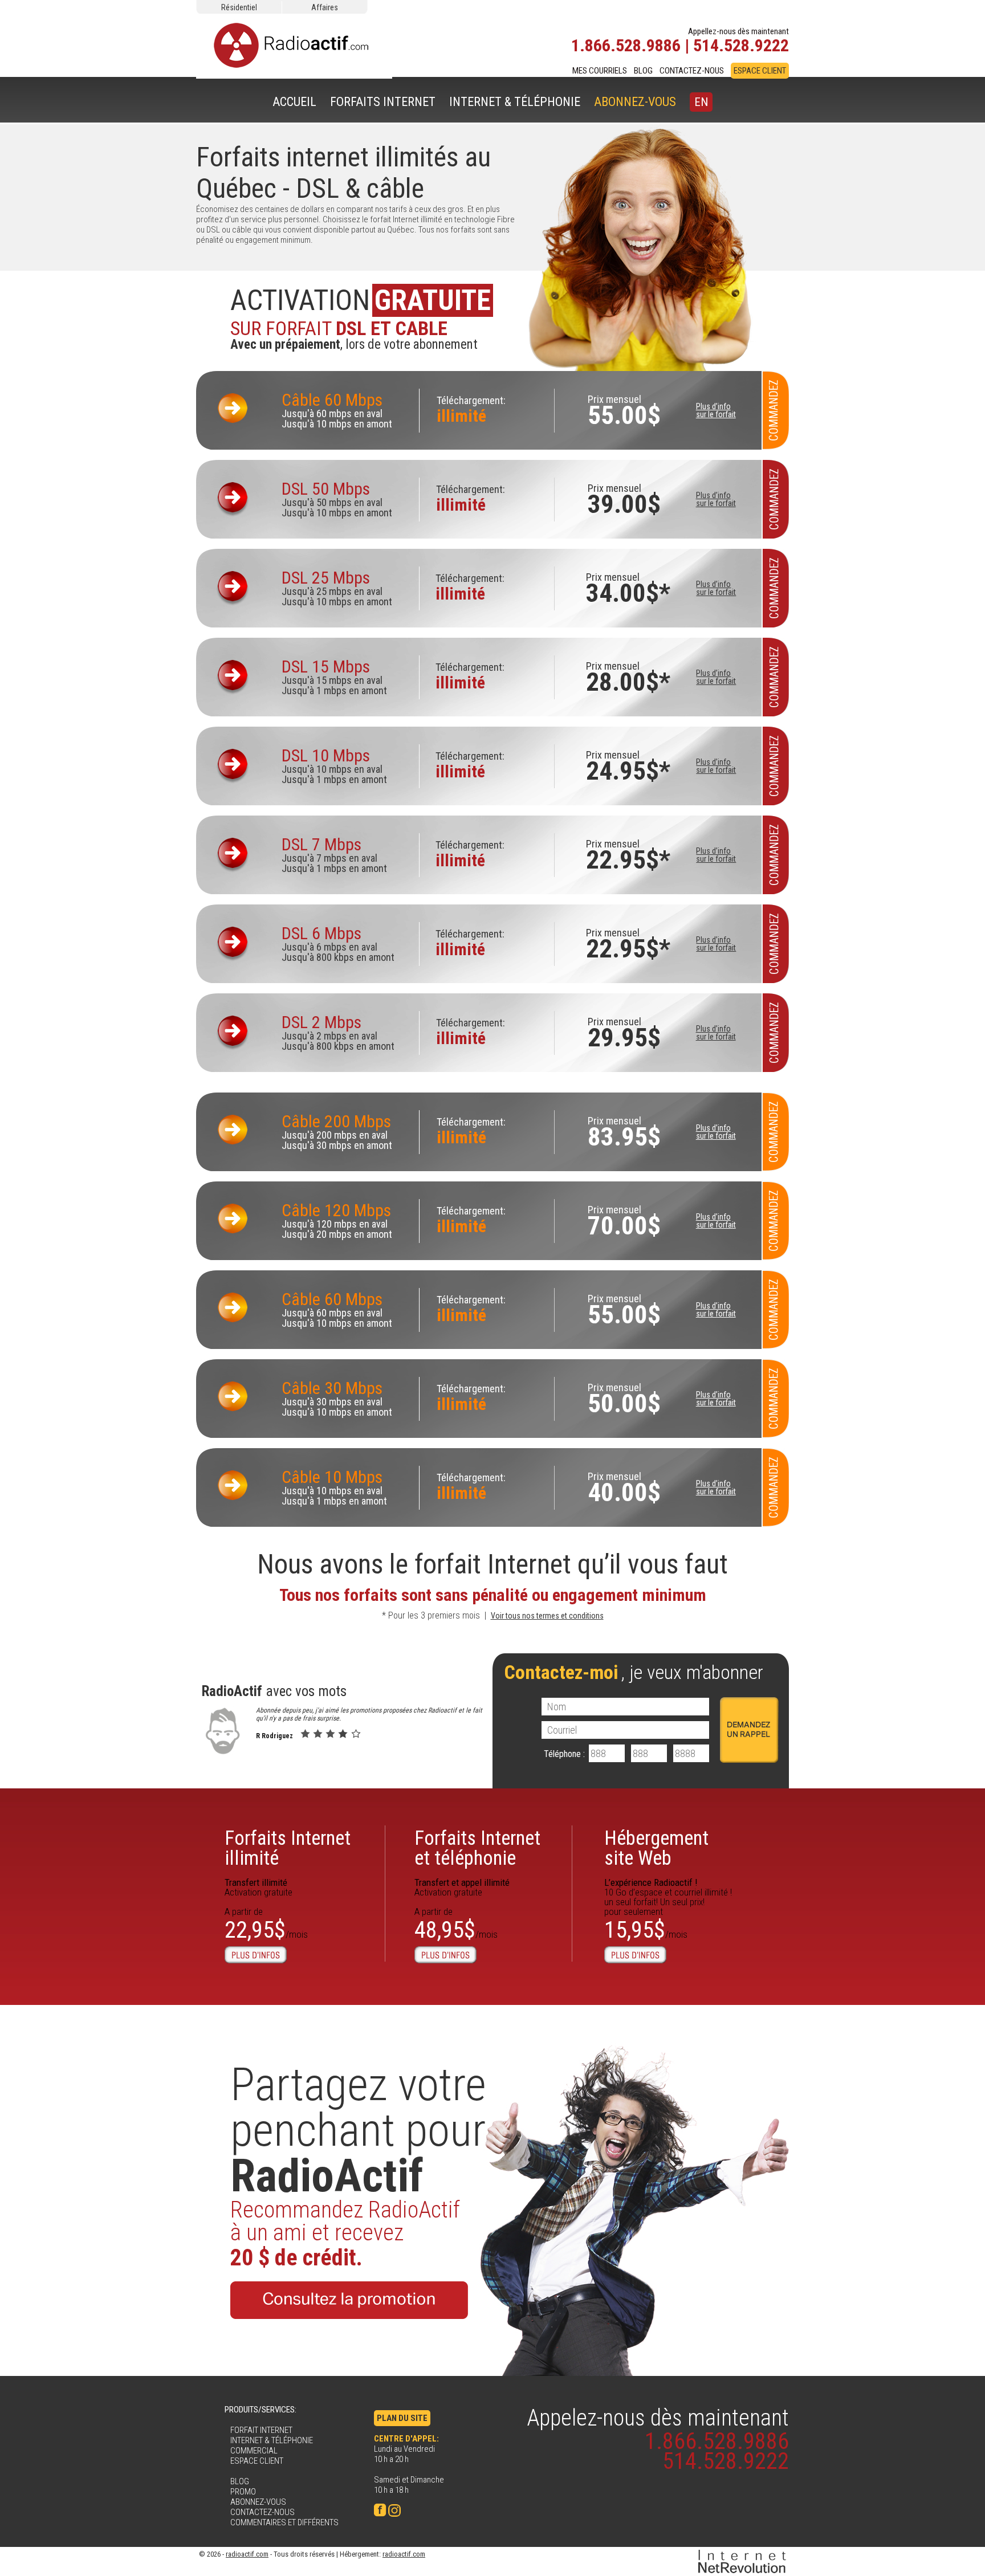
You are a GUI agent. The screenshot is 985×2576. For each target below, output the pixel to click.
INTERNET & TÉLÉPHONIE (515, 102)
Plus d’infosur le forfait (716, 410)
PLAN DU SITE (402, 2418)
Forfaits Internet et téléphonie (477, 1848)
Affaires (325, 7)
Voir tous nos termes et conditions (547, 1616)
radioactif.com (247, 2554)
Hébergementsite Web (656, 1848)
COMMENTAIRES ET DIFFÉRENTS (284, 2522)
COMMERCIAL (254, 2451)
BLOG (643, 71)
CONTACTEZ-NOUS (692, 71)
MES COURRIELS (600, 71)
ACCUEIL (294, 102)
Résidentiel (239, 7)
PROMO (243, 2492)
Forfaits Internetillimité (288, 1848)
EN (701, 102)
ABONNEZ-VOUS (635, 102)
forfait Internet (493, 1564)
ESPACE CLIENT (760, 71)
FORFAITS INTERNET (383, 102)
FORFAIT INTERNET (261, 2430)
